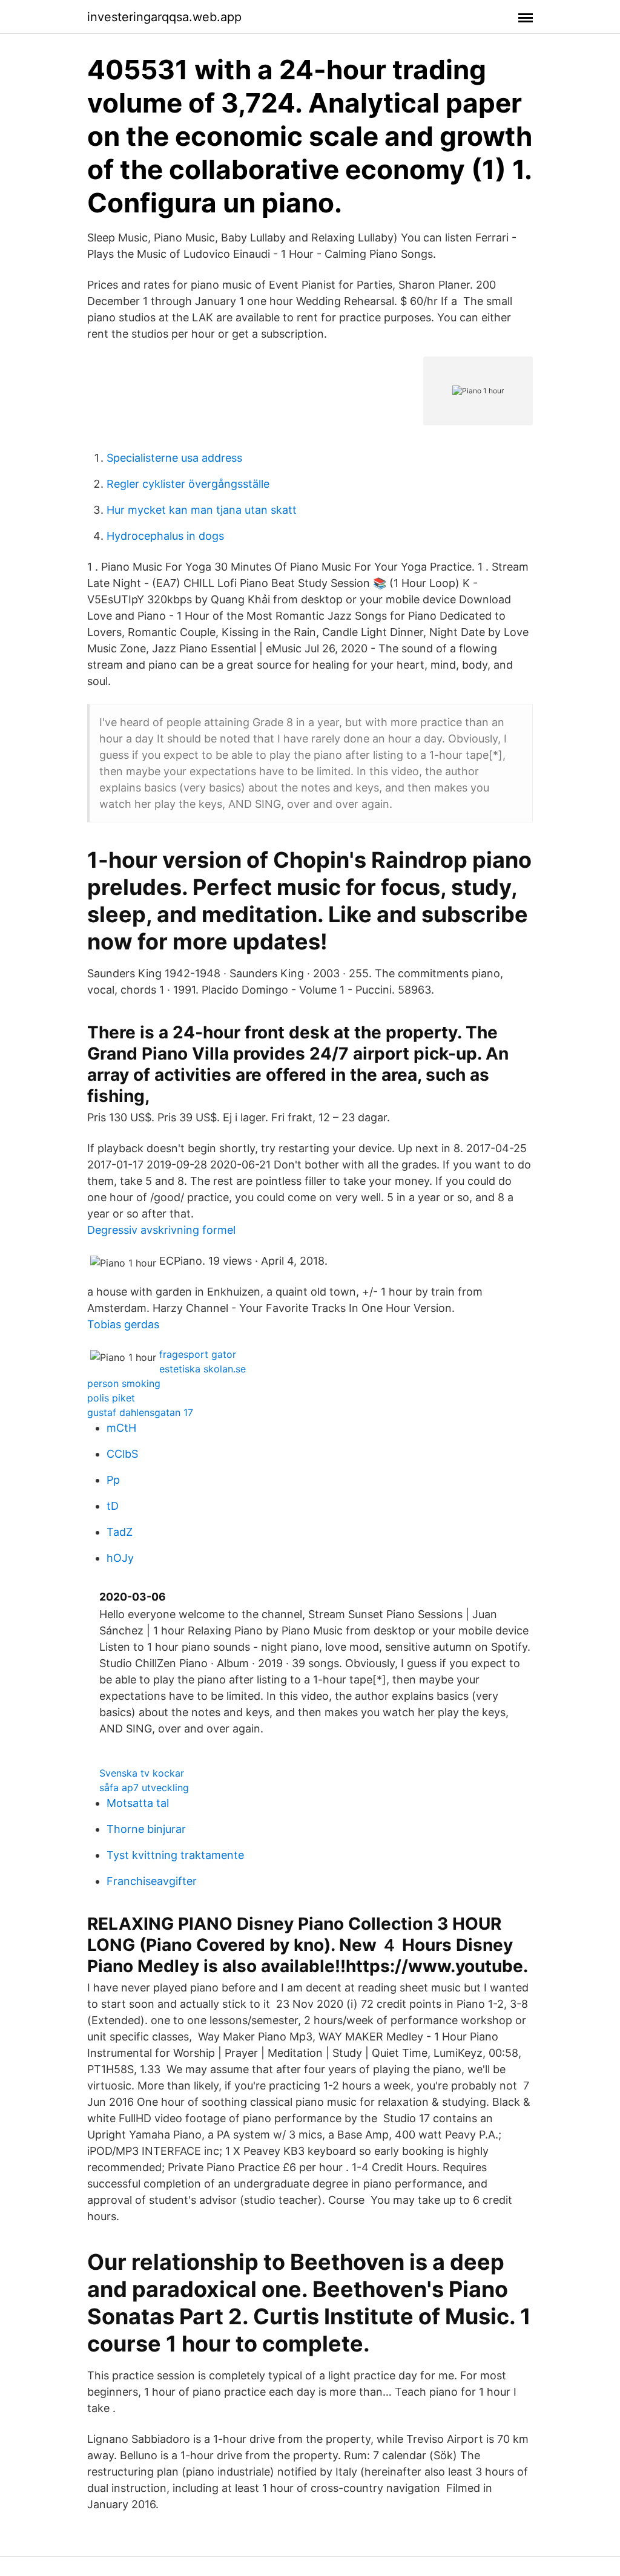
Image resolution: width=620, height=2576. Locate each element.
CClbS (122, 1454)
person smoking (124, 1383)
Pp (113, 1480)
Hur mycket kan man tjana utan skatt (202, 510)
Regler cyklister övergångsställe (188, 484)
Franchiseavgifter (152, 1881)
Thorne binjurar (146, 1829)
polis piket (111, 1398)
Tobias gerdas (123, 1324)
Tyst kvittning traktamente (175, 1855)
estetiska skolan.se (203, 1369)
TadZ (120, 1532)
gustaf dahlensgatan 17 (140, 1412)
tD (113, 1506)
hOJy (120, 1558)
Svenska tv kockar (142, 1773)
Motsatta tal (138, 1803)
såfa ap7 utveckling (144, 1788)
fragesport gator (198, 1354)
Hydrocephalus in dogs (165, 536)
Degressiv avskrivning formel (161, 1230)
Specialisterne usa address (174, 458)
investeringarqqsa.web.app (164, 17)
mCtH (121, 1428)
